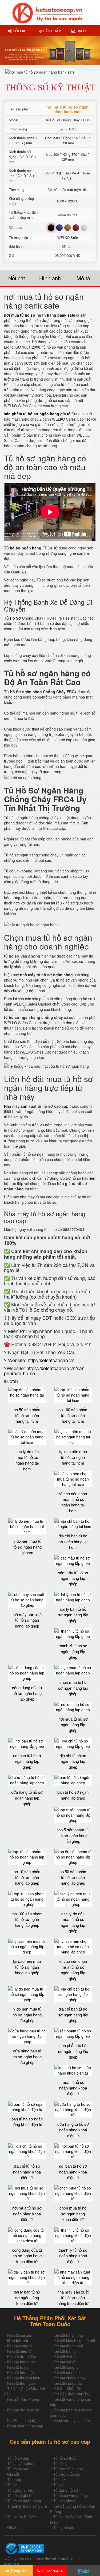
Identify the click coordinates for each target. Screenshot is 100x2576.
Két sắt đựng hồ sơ (23, 2410)
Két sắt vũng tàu (21, 2346)
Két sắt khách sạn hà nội (74, 2340)
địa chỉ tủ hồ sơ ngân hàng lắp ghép (73, 1761)
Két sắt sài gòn (20, 2335)
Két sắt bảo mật (21, 2372)
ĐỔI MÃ (19, 31)
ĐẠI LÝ (81, 31)
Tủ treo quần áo (67, 2474)
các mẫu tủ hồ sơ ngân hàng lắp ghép (73, 1578)
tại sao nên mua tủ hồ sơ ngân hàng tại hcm (73, 1457)
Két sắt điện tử (19, 2351)
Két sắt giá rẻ (65, 2362)
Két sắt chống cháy (69, 2378)
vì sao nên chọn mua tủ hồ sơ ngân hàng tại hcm (73, 1502)
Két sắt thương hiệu (24, 2378)
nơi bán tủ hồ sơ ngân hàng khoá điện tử (73, 2172)
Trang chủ (18, 2571)
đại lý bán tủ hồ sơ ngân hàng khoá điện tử (27, 2298)
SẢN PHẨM (52, 31)
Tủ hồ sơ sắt (18, 2469)
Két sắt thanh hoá (68, 2346)
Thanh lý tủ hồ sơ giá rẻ (27, 2506)
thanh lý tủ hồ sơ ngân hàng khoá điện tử (73, 2256)
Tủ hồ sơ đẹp (18, 2458)
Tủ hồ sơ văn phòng (70, 2495)
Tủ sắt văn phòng (22, 2463)
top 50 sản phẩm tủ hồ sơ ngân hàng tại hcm (27, 1415)
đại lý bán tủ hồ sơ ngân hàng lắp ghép (73, 1615)
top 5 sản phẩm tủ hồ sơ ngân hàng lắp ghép (73, 1835)
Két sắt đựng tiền (22, 2356)
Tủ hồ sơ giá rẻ (20, 2495)
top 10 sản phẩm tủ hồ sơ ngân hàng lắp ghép (27, 1877)
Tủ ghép (14, 2479)
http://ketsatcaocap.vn (51, 1360)
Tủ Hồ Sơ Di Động (22, 2517)
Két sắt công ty (66, 2367)
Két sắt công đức (68, 2383)
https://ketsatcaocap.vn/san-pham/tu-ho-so (45, 1371)
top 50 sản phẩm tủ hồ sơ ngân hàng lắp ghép (73, 1877)
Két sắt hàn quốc (21, 2362)
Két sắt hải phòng (68, 2335)
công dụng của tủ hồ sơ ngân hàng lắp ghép (27, 1693)
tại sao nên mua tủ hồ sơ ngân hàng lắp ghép (27, 1967)
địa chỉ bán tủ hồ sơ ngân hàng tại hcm (73, 1541)
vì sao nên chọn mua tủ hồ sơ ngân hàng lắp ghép (73, 1970)
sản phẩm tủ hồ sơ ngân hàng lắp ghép (73, 2051)
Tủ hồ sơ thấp (65, 2458)
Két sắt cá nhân (67, 2372)
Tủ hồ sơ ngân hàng (24, 2501)
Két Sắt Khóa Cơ (67, 2388)
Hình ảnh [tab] (50, 278)
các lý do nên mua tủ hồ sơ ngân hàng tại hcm (27, 1460)
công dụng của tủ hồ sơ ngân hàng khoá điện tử (27, 2256)
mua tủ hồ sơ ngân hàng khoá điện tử (73, 2088)
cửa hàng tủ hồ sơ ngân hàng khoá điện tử (73, 2130)
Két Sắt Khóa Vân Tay (72, 2394)
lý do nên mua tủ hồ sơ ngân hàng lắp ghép (27, 2015)
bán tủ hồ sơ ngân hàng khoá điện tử (27, 2122)
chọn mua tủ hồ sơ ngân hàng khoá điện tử (73, 2214)
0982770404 (51, 2571)
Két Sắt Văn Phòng (23, 2399)
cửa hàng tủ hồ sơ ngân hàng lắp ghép (27, 1798)
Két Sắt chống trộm (23, 2421)
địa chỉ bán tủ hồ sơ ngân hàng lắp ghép (73, 2015)
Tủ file (12, 2485)
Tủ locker (61, 2479)
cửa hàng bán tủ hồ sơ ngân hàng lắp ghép (27, 2056)
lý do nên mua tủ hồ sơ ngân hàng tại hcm (27, 1547)
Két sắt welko (65, 2356)
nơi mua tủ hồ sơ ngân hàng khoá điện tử (27, 2214)
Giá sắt (13, 2474)
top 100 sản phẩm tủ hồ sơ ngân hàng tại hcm (73, 1415)
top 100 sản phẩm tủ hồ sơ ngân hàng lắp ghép (27, 1919)
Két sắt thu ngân (21, 2383)
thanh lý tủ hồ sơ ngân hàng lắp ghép (73, 1651)
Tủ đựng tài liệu (20, 2490)
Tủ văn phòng (65, 2501)
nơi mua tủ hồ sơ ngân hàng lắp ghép (73, 1725)
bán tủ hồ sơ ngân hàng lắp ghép (73, 1795)
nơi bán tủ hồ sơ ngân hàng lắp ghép (27, 1761)
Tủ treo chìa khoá (68, 2469)
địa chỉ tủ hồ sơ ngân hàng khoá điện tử (27, 2172)
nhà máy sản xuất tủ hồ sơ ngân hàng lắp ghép (27, 1620)
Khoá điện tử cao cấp (25, 2426)
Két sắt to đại (18, 2367)
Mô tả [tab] (83, 278)
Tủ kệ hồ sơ (63, 2527)
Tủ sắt (59, 2485)
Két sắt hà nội (65, 2351)
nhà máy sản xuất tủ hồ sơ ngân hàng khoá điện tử (73, 2298)
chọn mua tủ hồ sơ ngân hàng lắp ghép (73, 1688)
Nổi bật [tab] (17, 278)
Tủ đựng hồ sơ (66, 2490)
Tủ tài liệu (61, 2463)
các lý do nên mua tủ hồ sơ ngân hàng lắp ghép (73, 1922)
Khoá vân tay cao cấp (72, 2421)
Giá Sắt (13, 2527)
